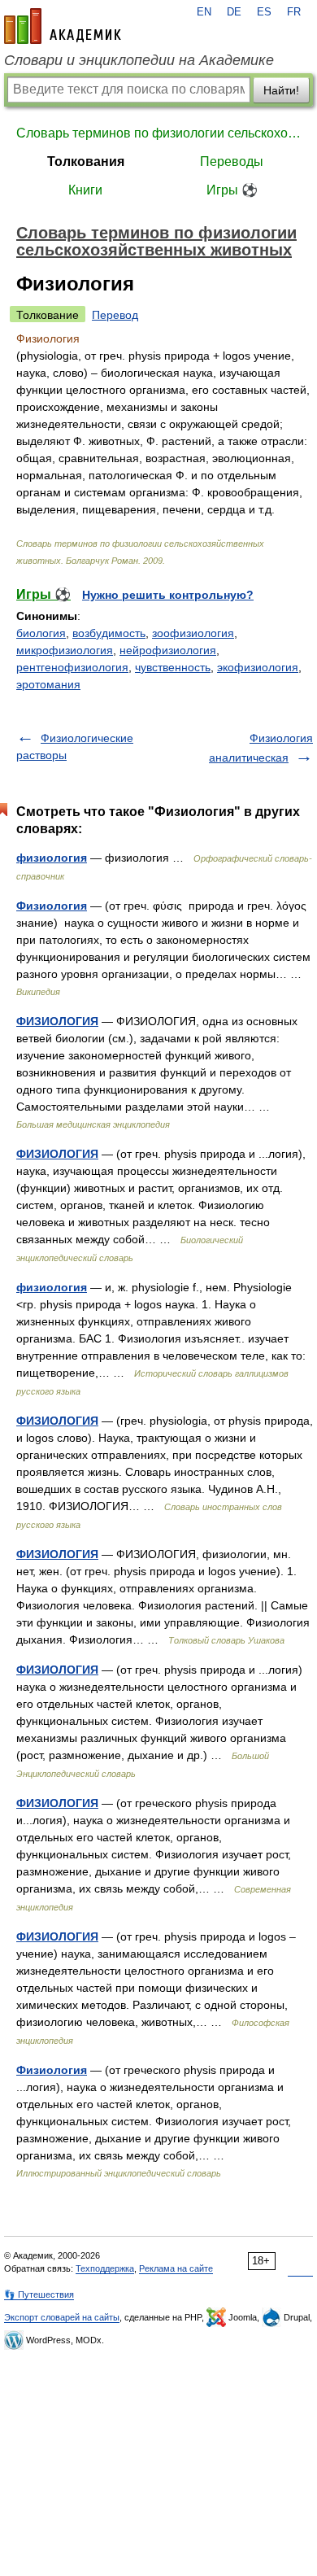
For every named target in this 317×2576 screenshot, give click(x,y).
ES (264, 12)
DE (234, 12)
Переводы (232, 162)
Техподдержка (105, 2268)
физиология (52, 858)
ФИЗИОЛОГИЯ (57, 1021)
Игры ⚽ (232, 190)
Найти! (281, 90)
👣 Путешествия (39, 2294)
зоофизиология (193, 633)
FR (294, 12)
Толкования (86, 162)
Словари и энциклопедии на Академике (139, 60)
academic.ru (63, 26)
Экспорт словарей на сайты (62, 2317)
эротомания (48, 684)
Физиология (52, 906)
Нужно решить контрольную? (168, 595)
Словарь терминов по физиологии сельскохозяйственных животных (158, 133)
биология (41, 633)
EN (204, 12)
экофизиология (258, 667)
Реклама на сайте (176, 2268)
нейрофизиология (168, 650)
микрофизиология (65, 650)
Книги (85, 190)
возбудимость (109, 633)
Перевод (115, 315)
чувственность (173, 667)
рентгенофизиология (72, 667)
